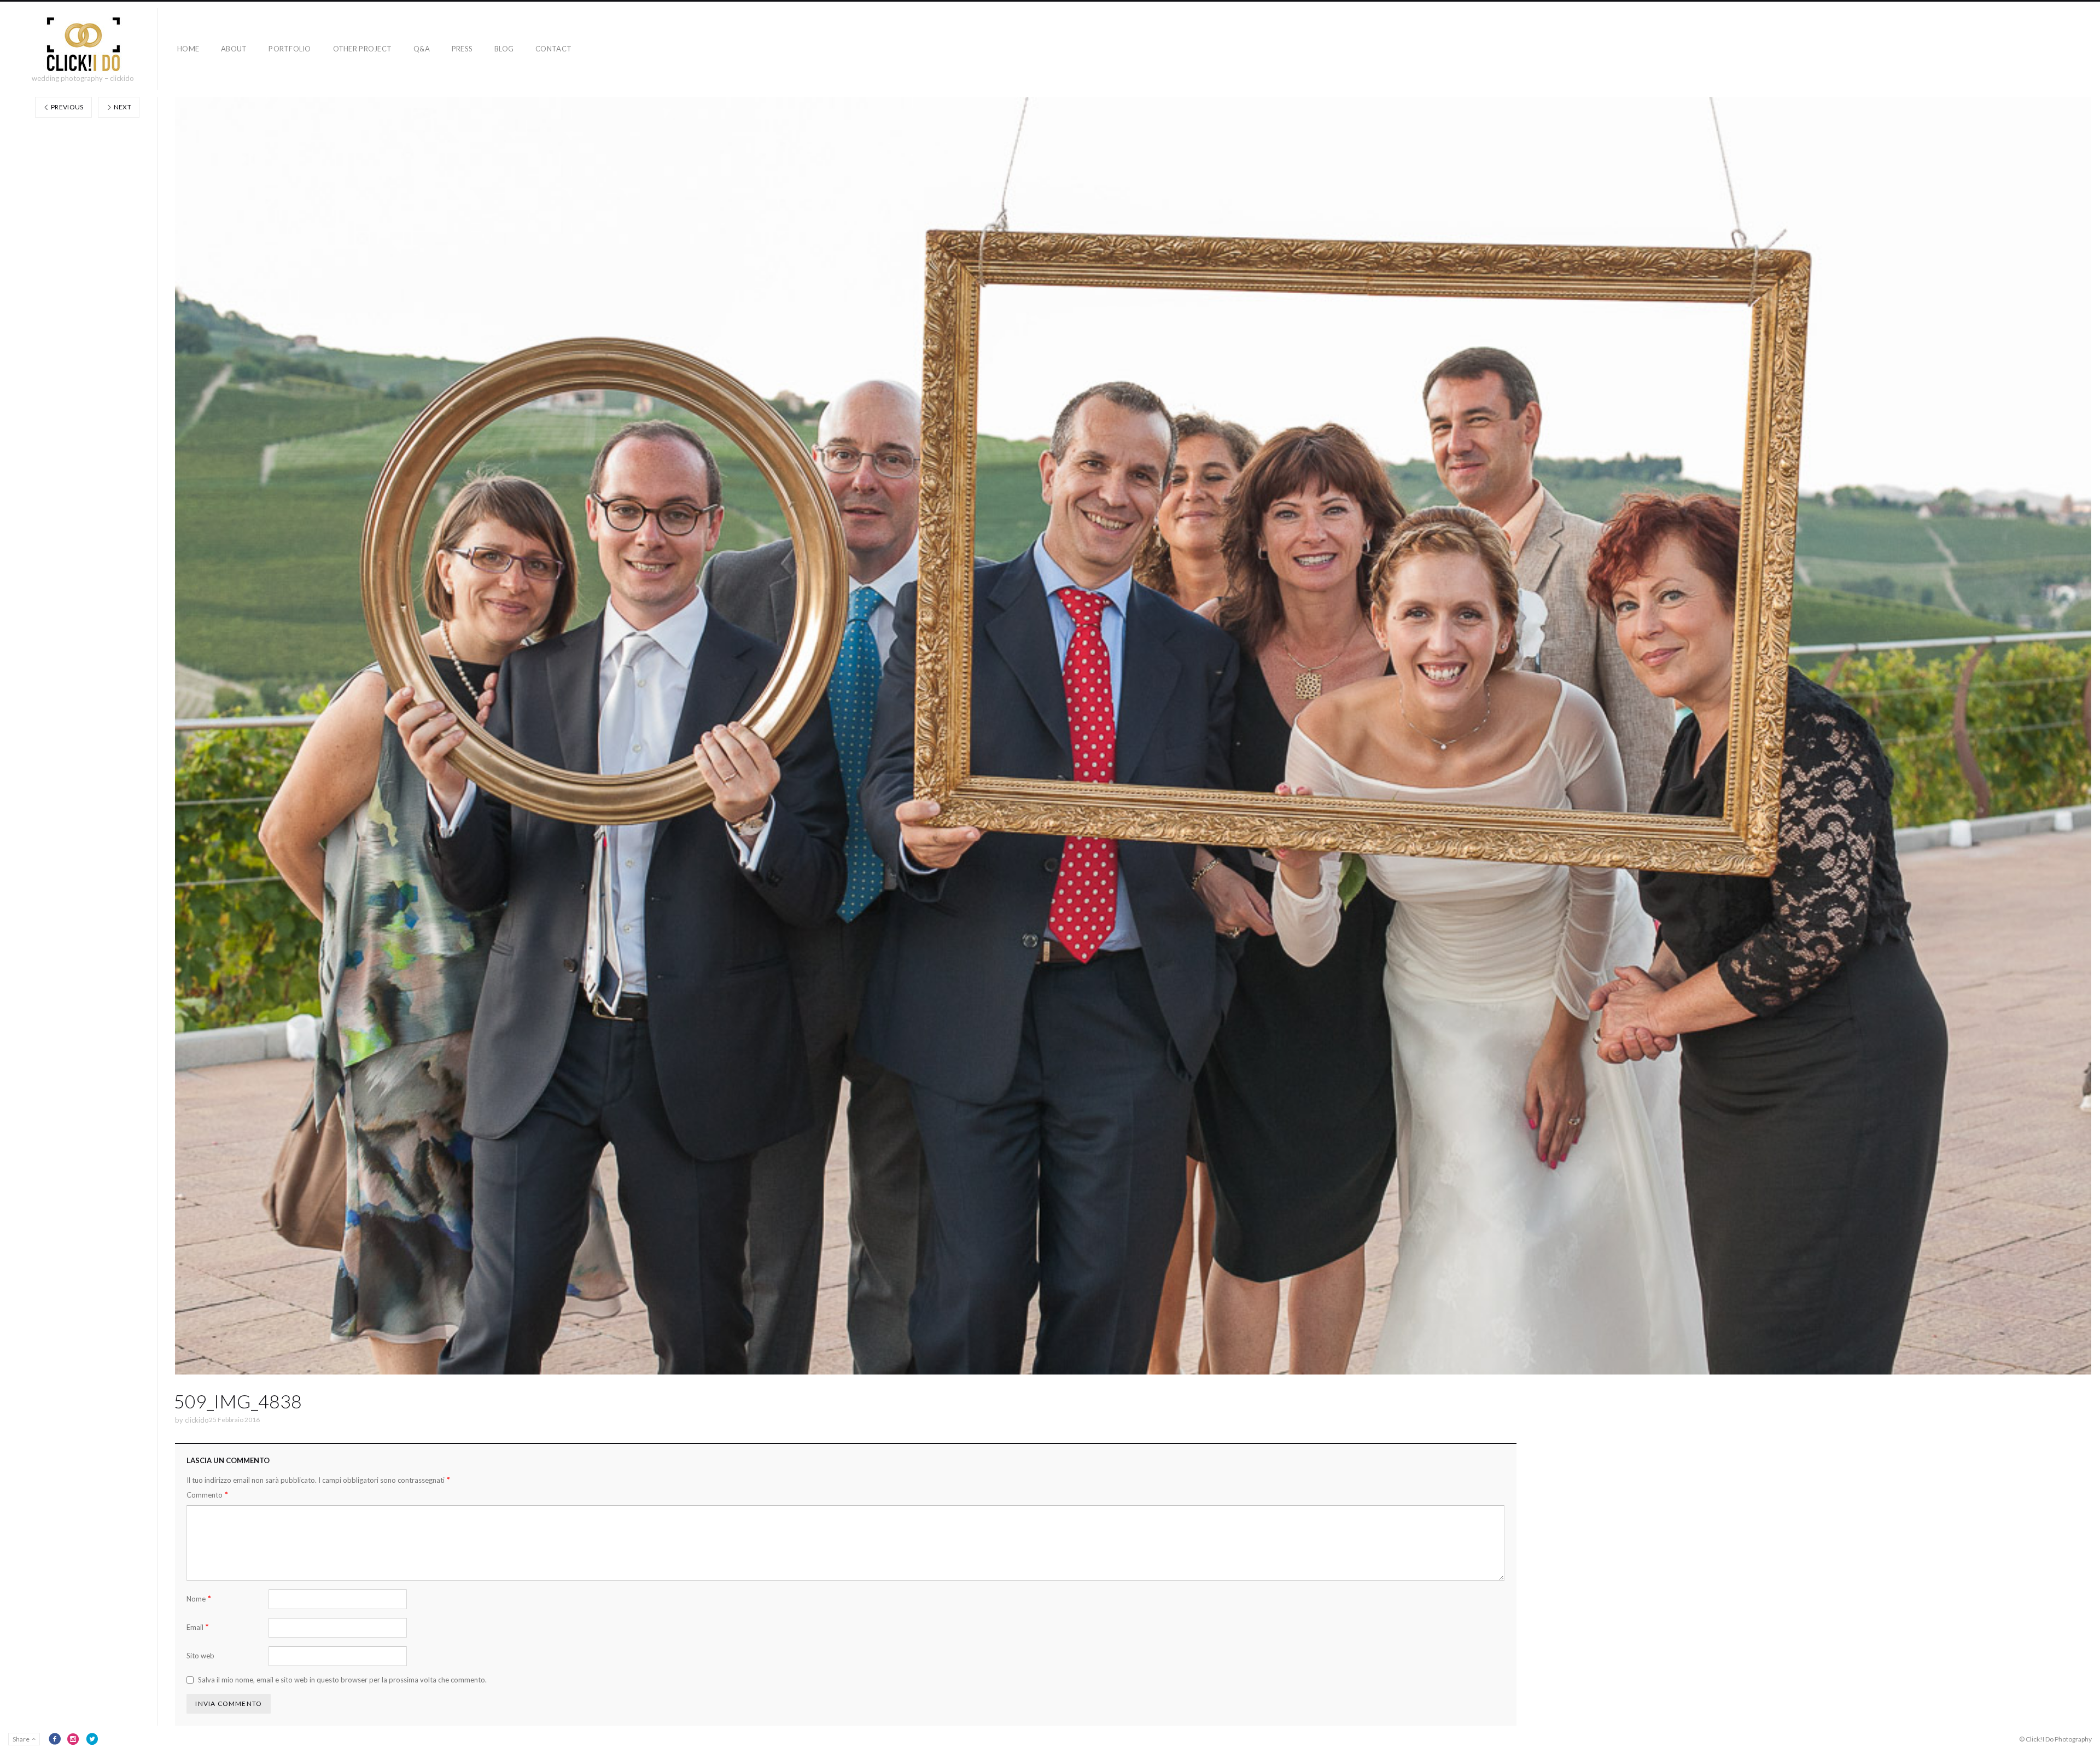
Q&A (422, 49)
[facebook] (55, 1739)
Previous (67, 107)
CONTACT (553, 49)
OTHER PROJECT (362, 49)
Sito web (200, 1656)
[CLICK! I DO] (83, 44)
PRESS (462, 49)
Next (122, 107)
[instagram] (73, 1739)
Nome (199, 1598)
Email (198, 1627)
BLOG (504, 49)
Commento (207, 1495)
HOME (188, 49)
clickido (197, 1420)
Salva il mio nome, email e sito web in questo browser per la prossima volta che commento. (342, 1680)
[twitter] (92, 1739)
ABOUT (234, 49)
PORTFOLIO (290, 49)
